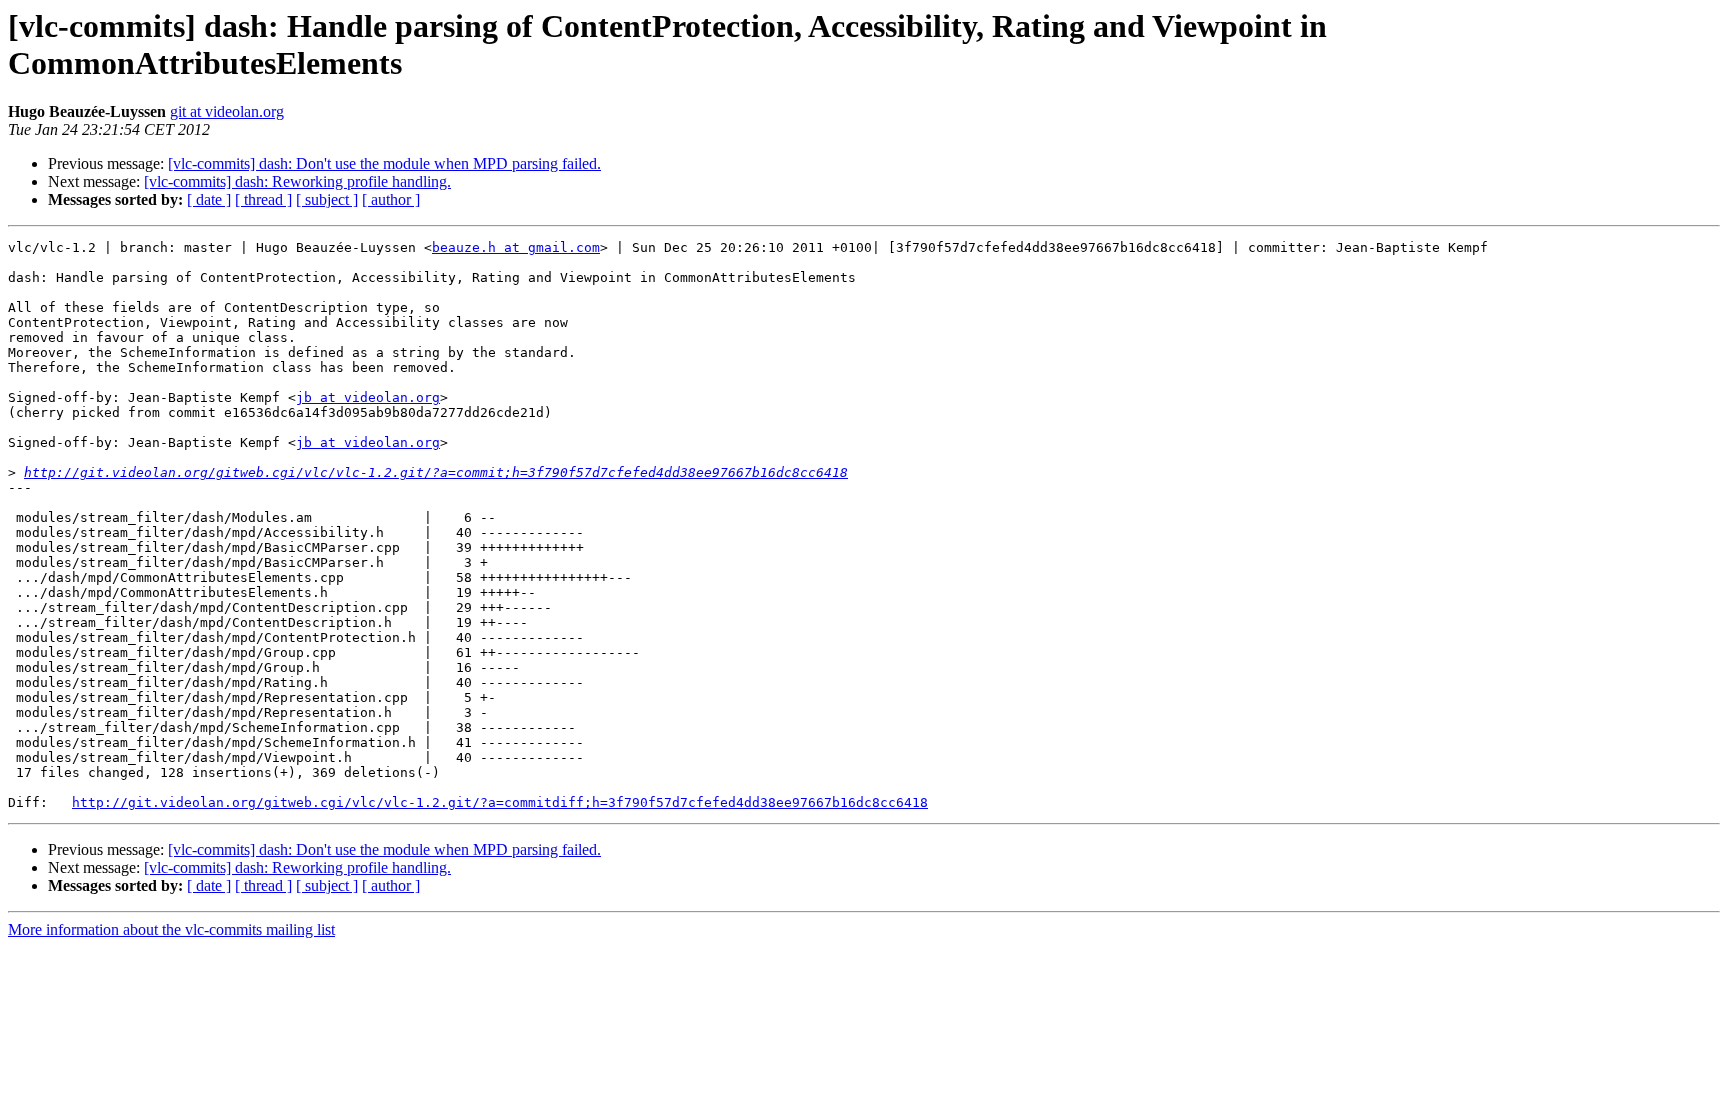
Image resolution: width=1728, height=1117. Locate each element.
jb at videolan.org (368, 397)
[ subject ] (327, 199)
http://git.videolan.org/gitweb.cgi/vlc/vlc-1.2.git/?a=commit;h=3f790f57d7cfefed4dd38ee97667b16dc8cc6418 (436, 472)
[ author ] (391, 199)
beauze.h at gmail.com (516, 247)
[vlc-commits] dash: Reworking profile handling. (297, 181)
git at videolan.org (227, 111)
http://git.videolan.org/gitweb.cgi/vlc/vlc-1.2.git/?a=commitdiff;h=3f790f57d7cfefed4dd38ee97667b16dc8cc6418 (500, 802)
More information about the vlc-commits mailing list (171, 929)
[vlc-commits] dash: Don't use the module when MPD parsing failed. (384, 163)
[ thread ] (263, 199)
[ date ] (209, 199)
